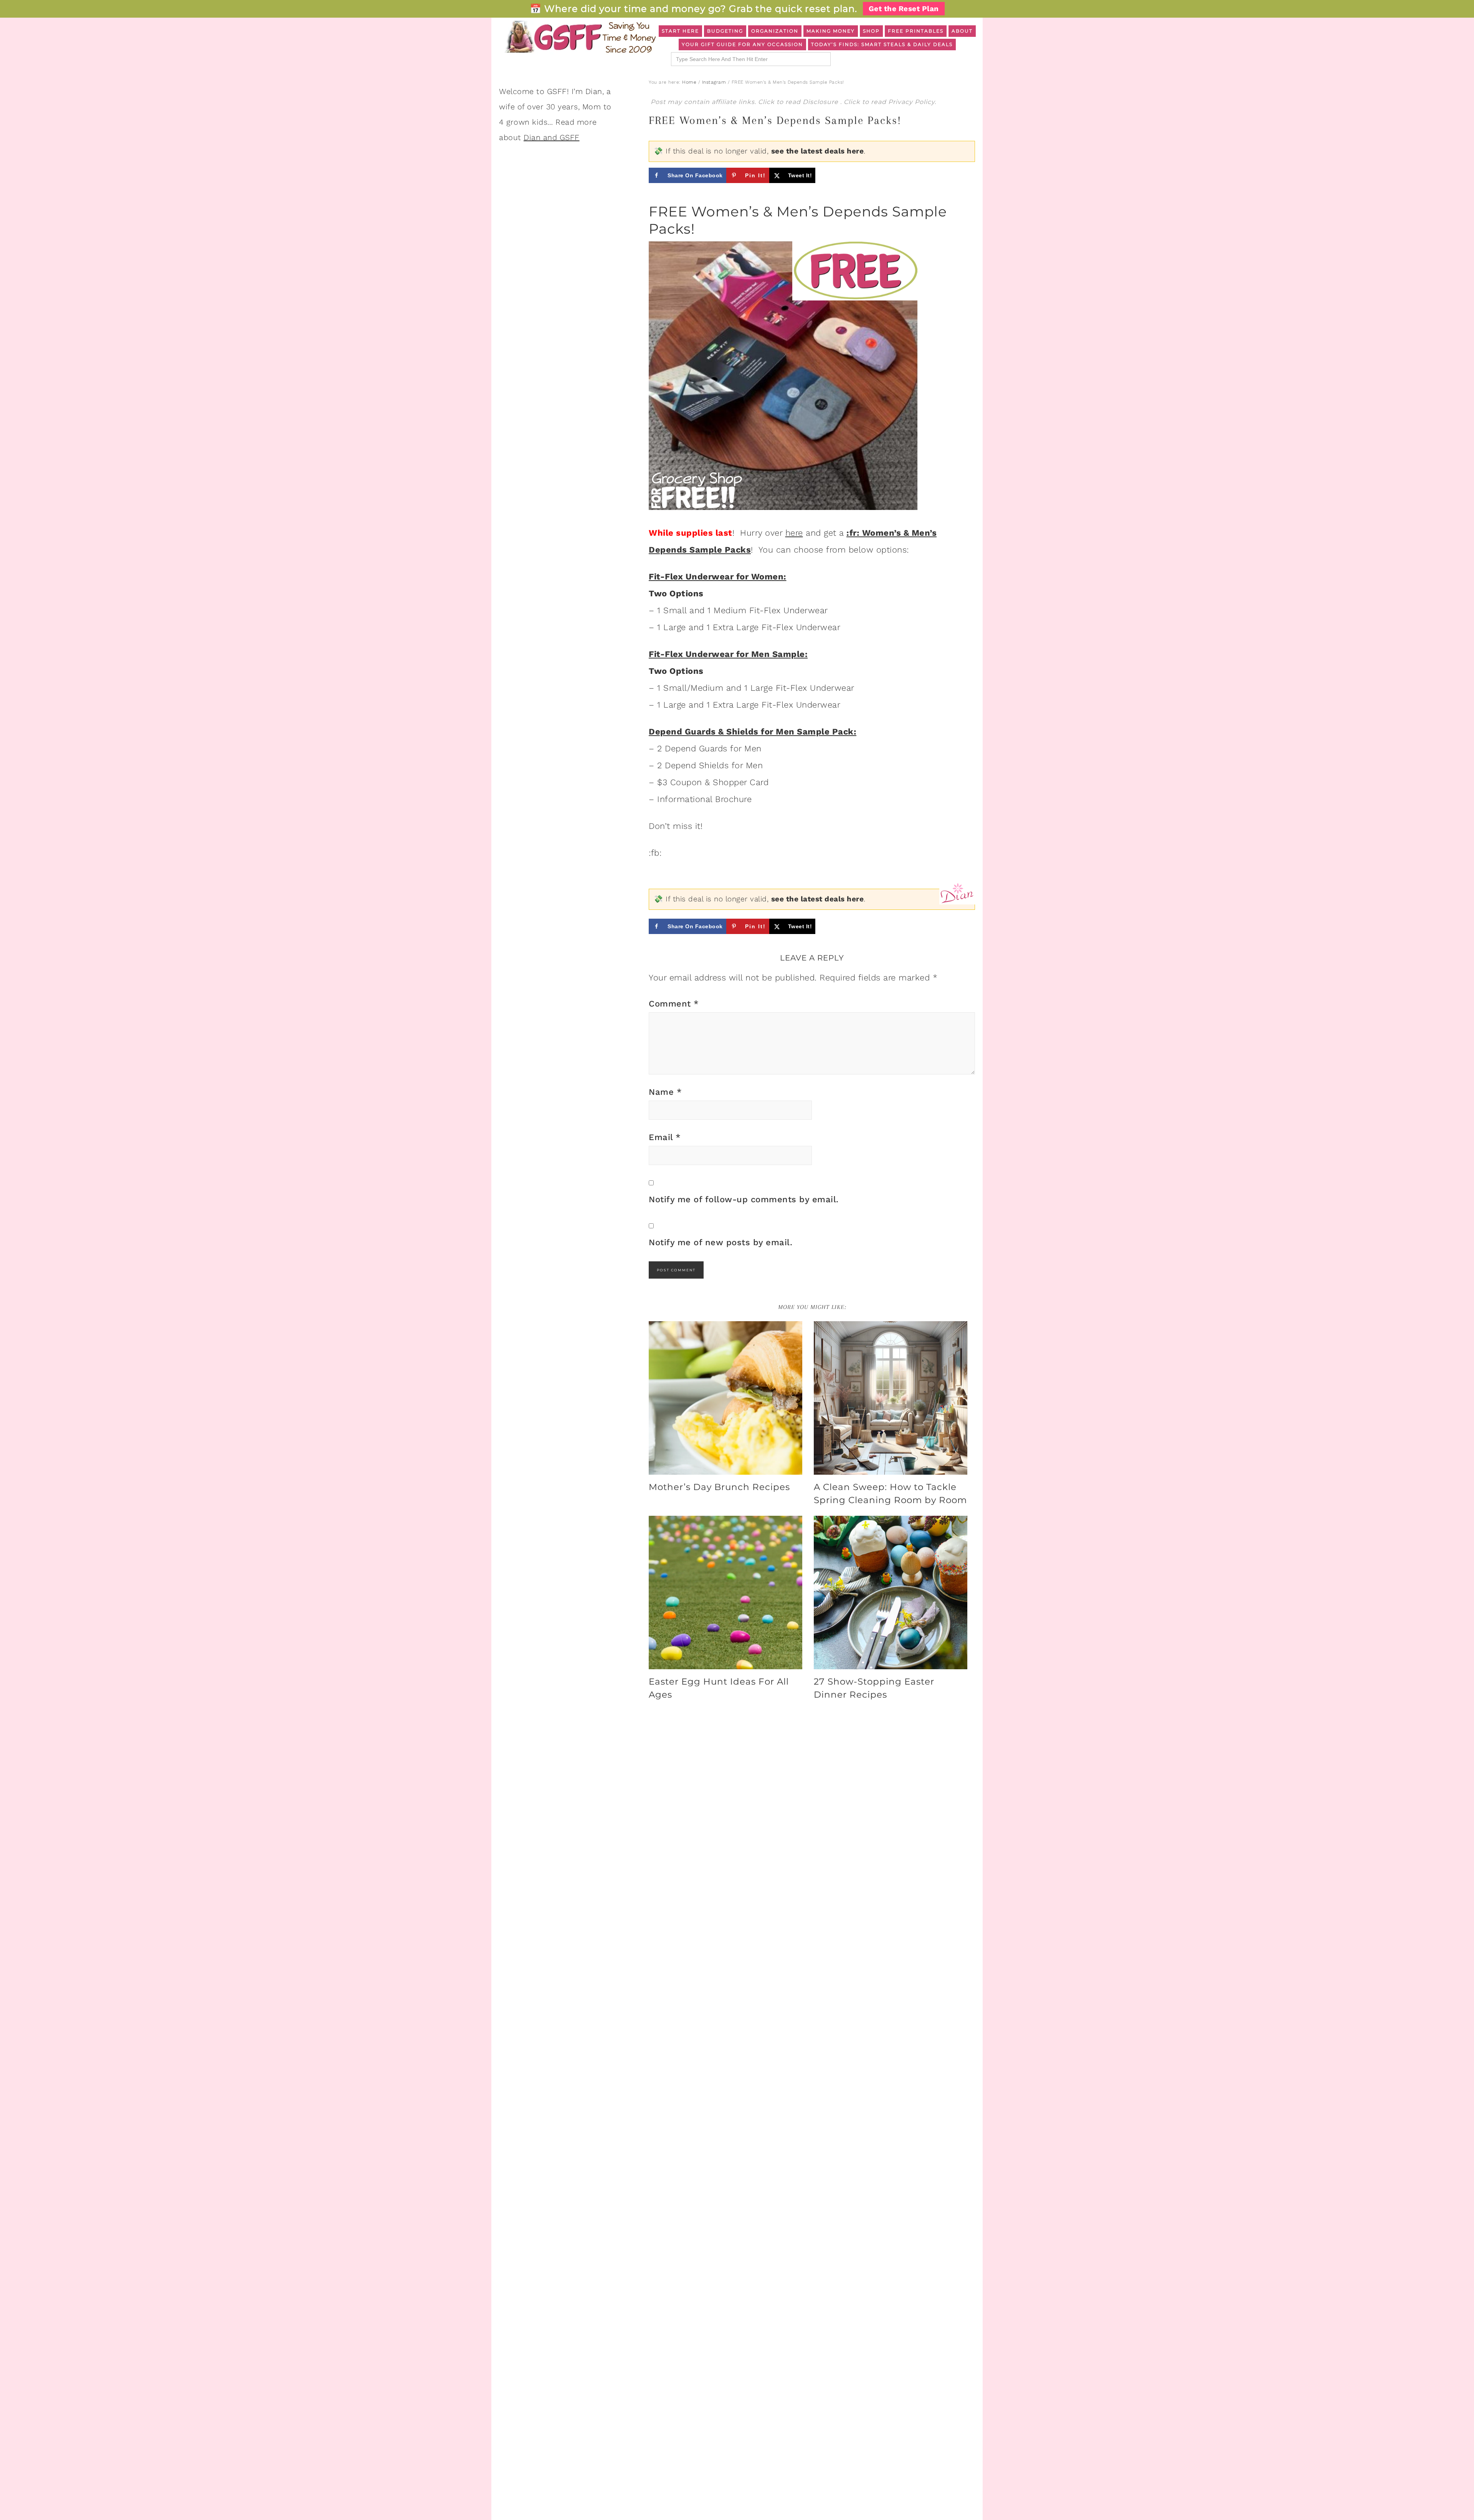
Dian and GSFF (552, 137)
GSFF (580, 37)
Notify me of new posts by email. (720, 1242)
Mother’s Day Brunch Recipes (719, 1487)
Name (665, 1092)
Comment (674, 1004)
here (794, 533)
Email (665, 1137)
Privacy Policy (911, 102)
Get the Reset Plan (904, 9)
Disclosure (821, 102)
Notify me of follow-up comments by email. (744, 1199)
